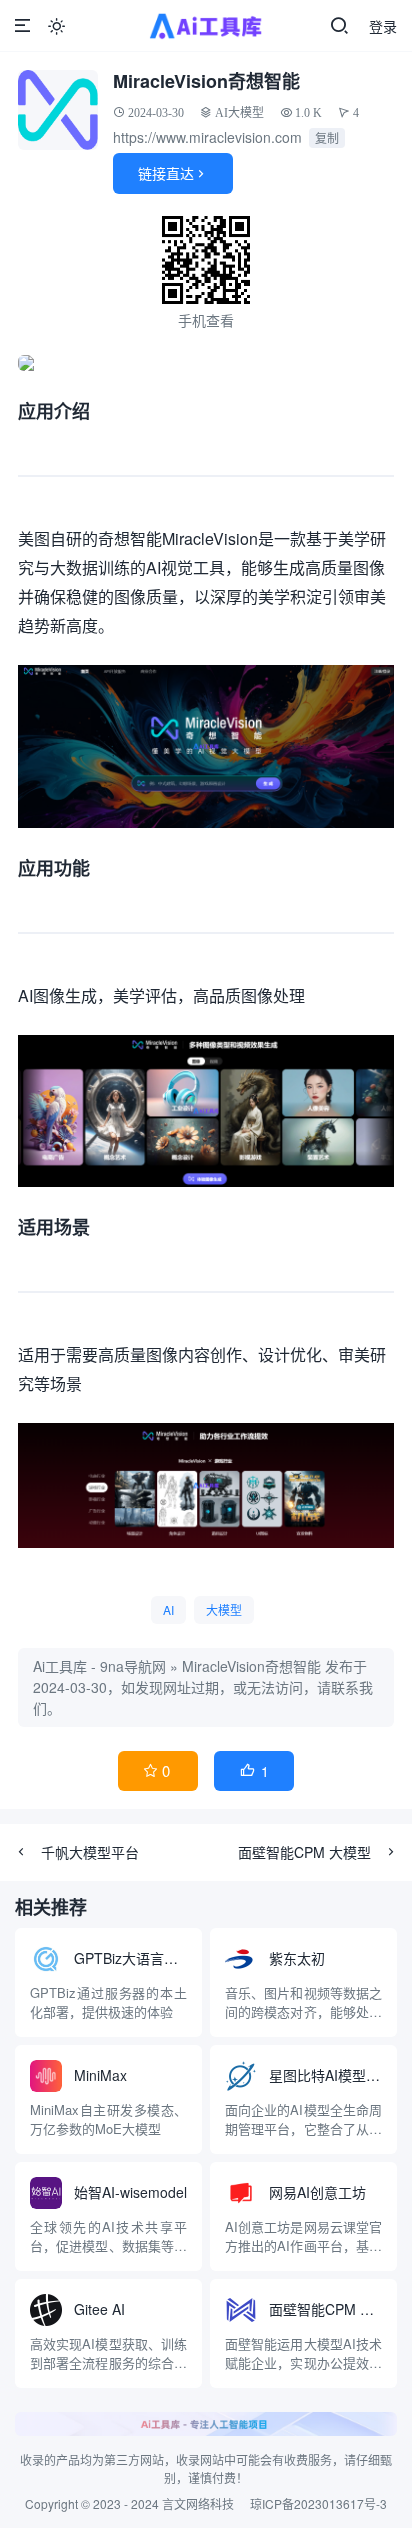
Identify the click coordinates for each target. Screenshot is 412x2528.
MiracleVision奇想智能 (251, 1666)
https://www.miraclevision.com (207, 137)
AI (168, 1609)
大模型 (224, 1609)
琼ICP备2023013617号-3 (318, 2503)
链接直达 (173, 173)
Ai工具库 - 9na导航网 (99, 1666)
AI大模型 (239, 112)
